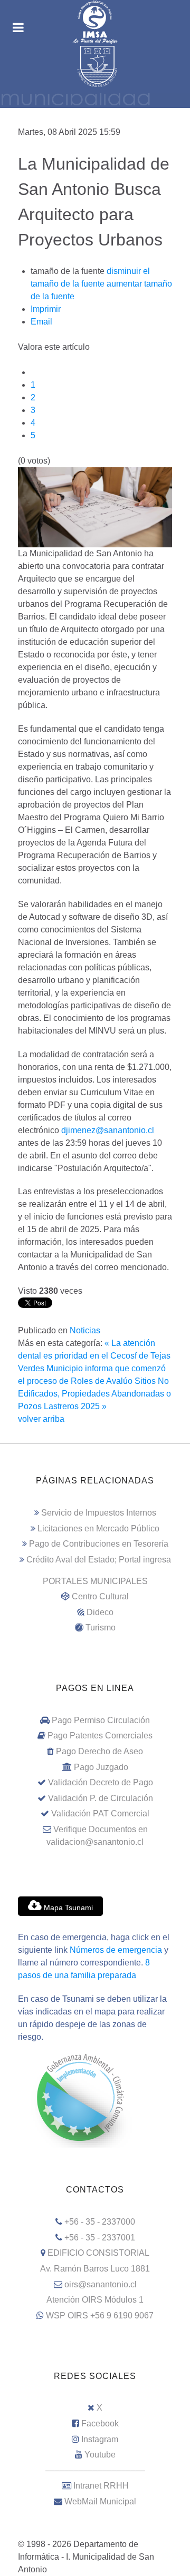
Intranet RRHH (101, 2486)
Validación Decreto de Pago (101, 1782)
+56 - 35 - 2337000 (100, 2222)
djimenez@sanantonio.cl (108, 1130)
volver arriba (41, 1419)
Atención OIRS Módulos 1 (95, 2300)
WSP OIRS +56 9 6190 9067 (100, 2316)
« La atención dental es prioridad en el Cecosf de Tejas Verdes (94, 1356)
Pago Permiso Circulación (101, 1720)
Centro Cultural (100, 1596)
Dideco (100, 1612)
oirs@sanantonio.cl (101, 2284)
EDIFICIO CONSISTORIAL (98, 2253)
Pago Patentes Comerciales (100, 1736)
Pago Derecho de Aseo (99, 1751)
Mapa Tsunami (67, 1908)
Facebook (100, 2423)
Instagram (100, 2439)
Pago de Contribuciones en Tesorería (99, 1544)
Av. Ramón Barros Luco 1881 (95, 2269)
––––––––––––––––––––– (95, 2470)
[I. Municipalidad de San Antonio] (95, 22)
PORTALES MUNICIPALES (95, 1581)
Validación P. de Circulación (101, 1798)
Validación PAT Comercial (100, 1813)
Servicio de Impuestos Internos (99, 1513)
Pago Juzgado (101, 1767)
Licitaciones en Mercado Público (98, 1528)
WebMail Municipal (100, 2501)
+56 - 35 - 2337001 (100, 2238)
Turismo (101, 1628)
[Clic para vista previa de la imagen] (95, 507)
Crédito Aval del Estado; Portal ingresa (99, 1560)
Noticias (85, 1330)
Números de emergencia (116, 1950)
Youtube (100, 2455)
